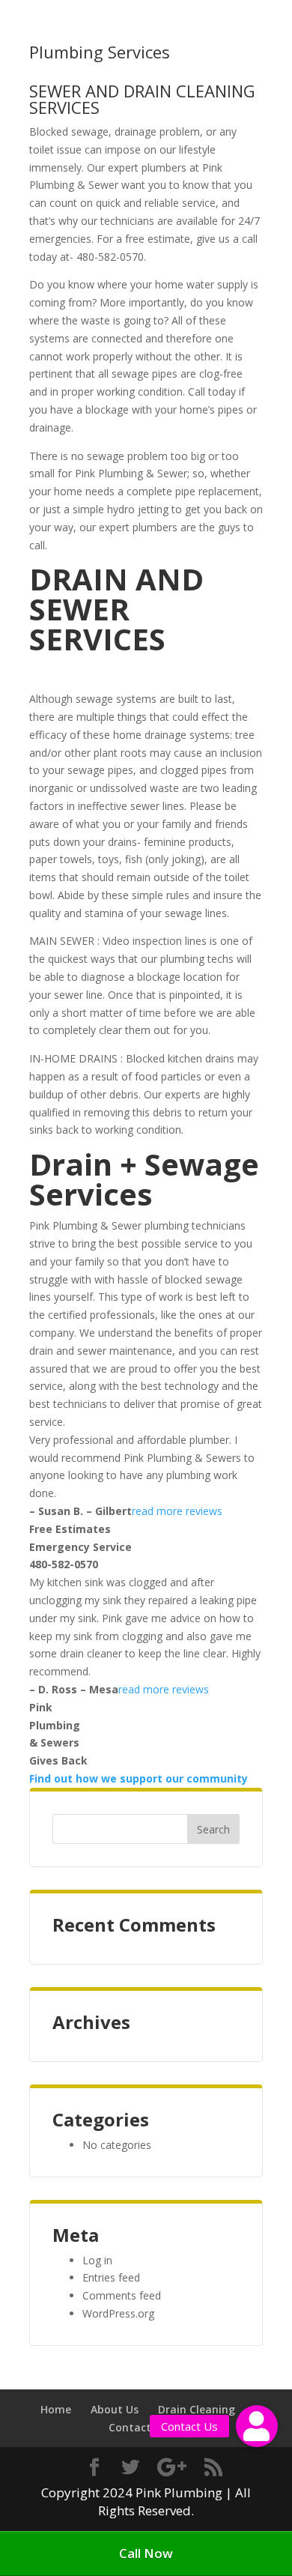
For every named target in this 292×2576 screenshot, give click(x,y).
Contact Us (138, 2427)
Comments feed (122, 2295)
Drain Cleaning (197, 2409)
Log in (97, 2260)
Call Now (146, 2553)
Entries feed (111, 2277)
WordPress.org (118, 2313)
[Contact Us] (257, 2426)
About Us (115, 2409)
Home (56, 2409)
